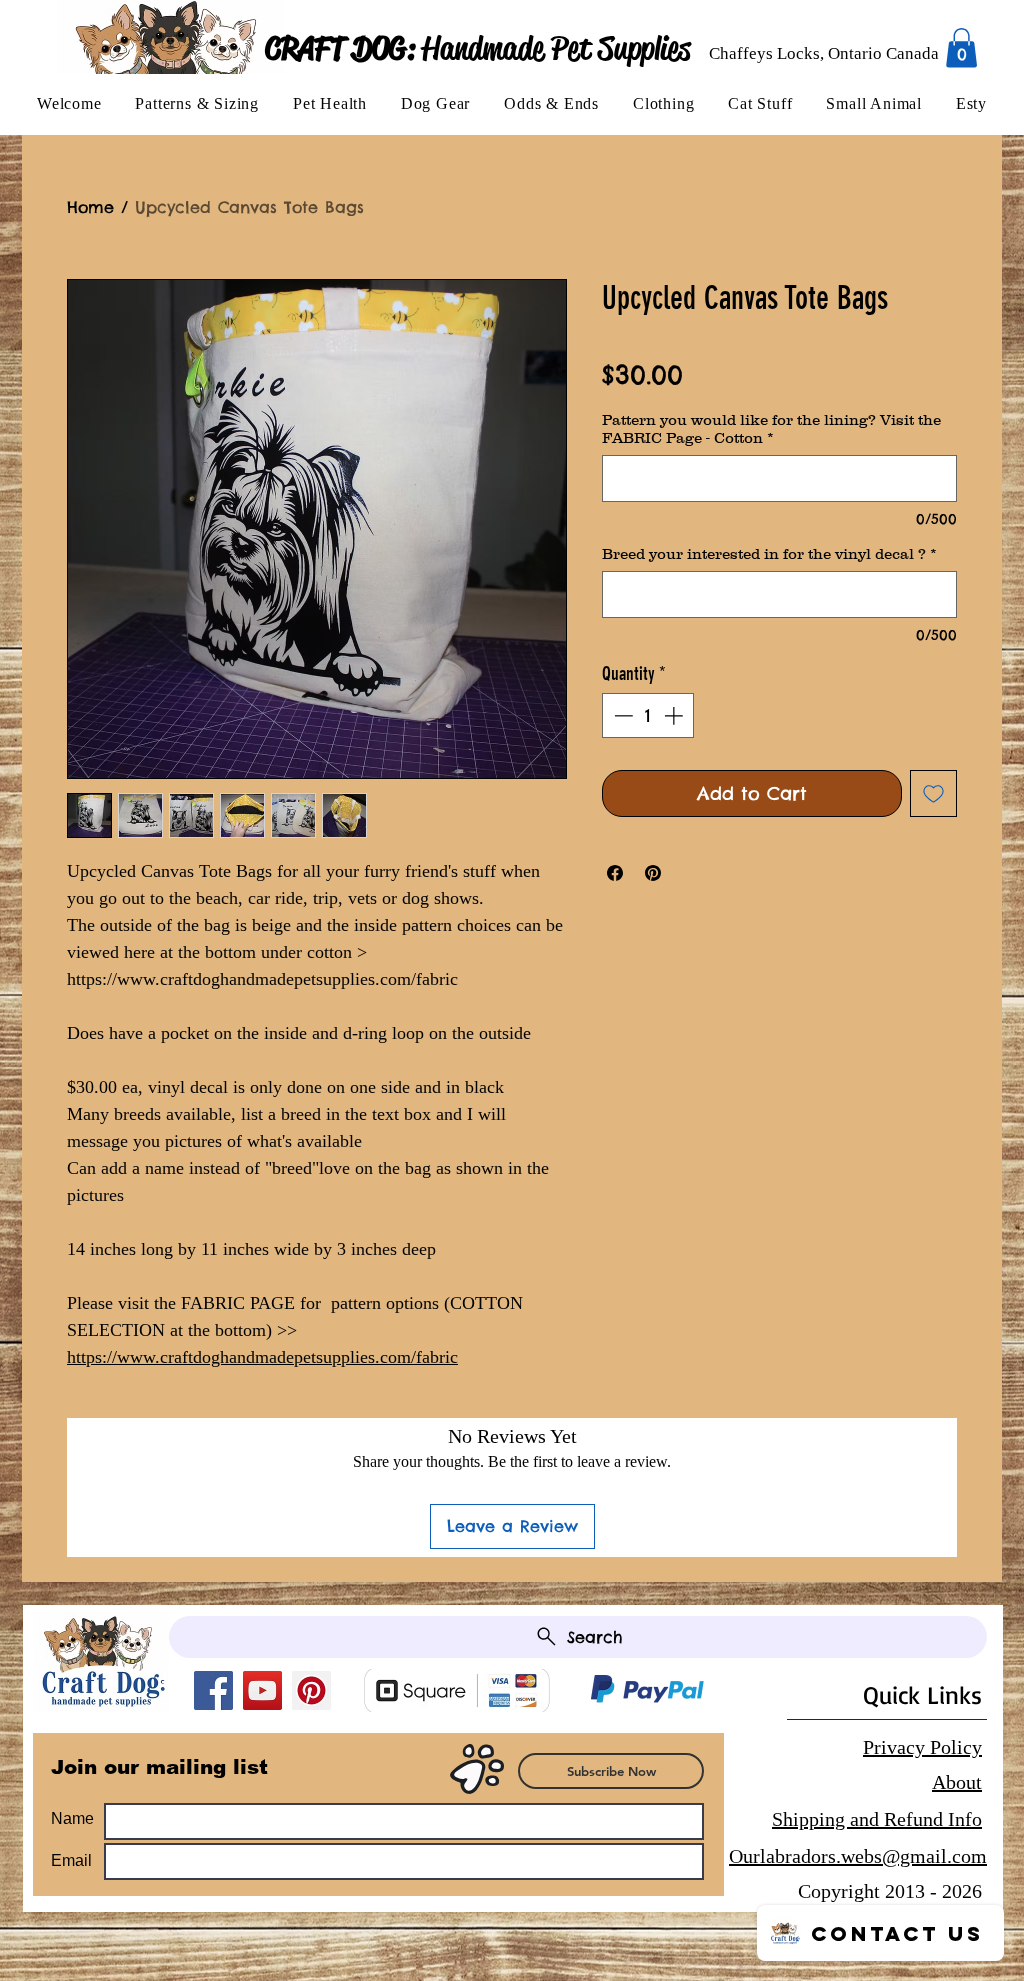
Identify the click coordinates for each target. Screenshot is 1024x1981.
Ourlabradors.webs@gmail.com (858, 1856)
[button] (198, 103)
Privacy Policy (922, 1747)
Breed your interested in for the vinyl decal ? (769, 553)
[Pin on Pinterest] (653, 873)
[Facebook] (213, 1690)
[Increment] (675, 715)
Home (90, 207)
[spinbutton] (648, 715)
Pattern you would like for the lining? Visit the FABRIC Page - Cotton (771, 428)
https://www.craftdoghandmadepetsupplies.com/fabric (262, 1357)
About (957, 1782)
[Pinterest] (311, 1690)
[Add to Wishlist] (933, 793)
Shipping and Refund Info (877, 1819)
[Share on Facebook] (615, 873)
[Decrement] (621, 715)
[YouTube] (262, 1690)
